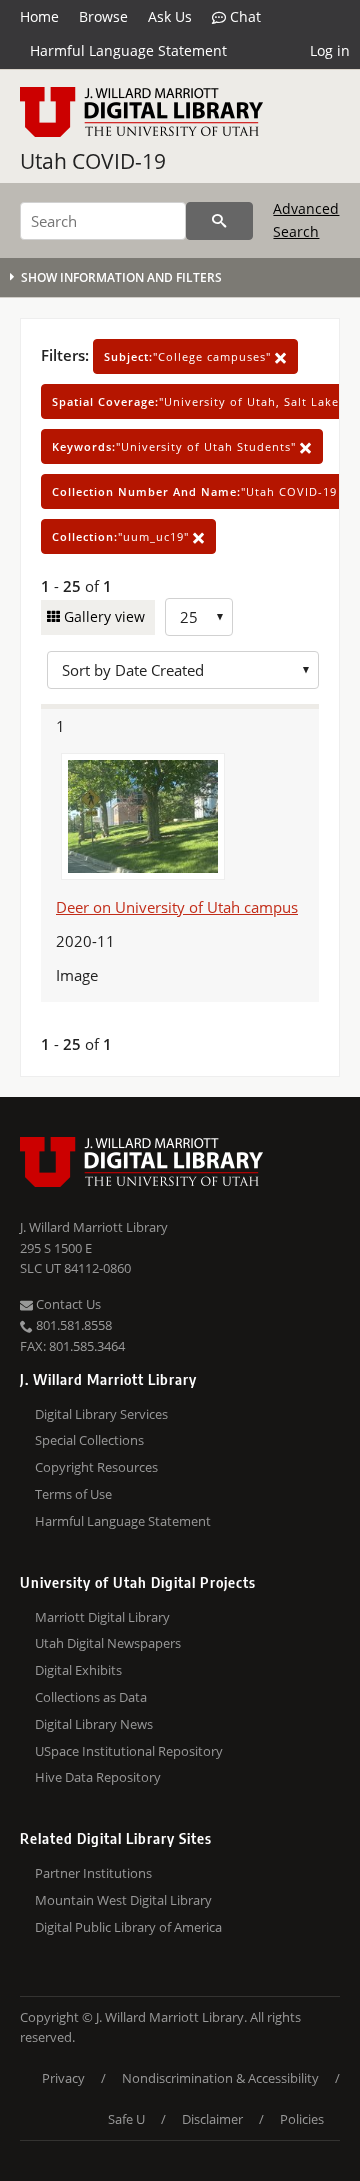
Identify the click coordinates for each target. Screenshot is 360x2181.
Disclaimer (212, 2119)
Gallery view (102, 616)
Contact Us (67, 1304)
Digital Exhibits (78, 1670)
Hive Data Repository (98, 1777)
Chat (243, 16)
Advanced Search (306, 219)
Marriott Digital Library (102, 1617)
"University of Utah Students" (176, 446)
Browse (103, 16)
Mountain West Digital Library (123, 1900)
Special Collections (89, 1440)
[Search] (219, 221)
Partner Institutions (93, 1873)
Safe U (126, 2119)
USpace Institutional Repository (129, 1751)
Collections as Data (91, 1697)
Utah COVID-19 (93, 161)
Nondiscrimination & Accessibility (220, 2078)
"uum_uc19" (122, 536)
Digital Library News (94, 1724)
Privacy (63, 2078)
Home (39, 16)
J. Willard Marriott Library (94, 1227)
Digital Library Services (101, 1414)
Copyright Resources (96, 1467)
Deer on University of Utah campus (177, 907)
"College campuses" (189, 356)
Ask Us (170, 16)
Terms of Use (73, 1494)
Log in (330, 50)
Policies (302, 2119)
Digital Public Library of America (128, 1927)
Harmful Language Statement (128, 50)
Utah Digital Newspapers (108, 1643)
